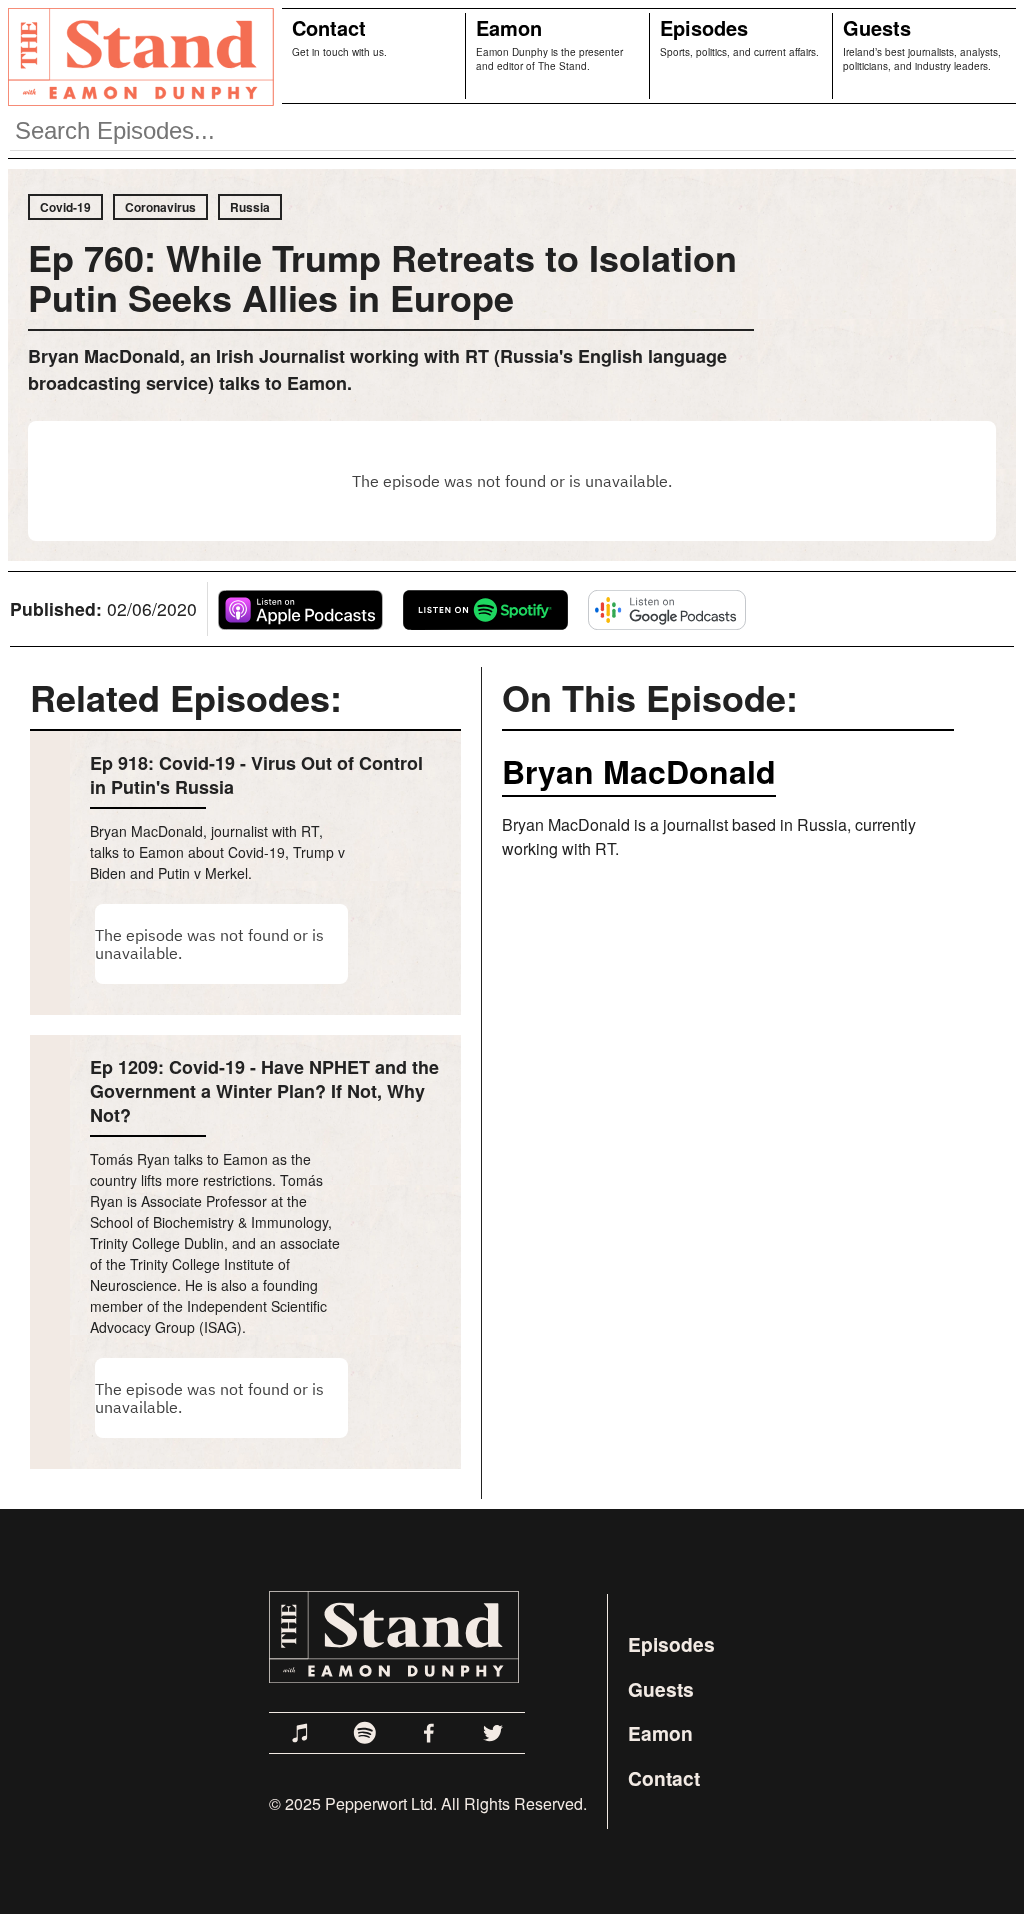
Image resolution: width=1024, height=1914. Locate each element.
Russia (250, 207)
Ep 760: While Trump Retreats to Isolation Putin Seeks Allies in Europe (382, 277)
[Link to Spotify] (365, 1733)
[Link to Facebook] (429, 1733)
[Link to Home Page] (137, 56)
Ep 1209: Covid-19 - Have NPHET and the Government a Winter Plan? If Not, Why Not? (264, 1091)
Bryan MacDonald (639, 771)
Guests (877, 27)
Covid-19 (65, 207)
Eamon (509, 27)
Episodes (704, 27)
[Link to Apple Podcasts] (301, 1733)
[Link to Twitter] (493, 1733)
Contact (329, 27)
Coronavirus (160, 207)
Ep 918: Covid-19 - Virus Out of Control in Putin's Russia (256, 775)
